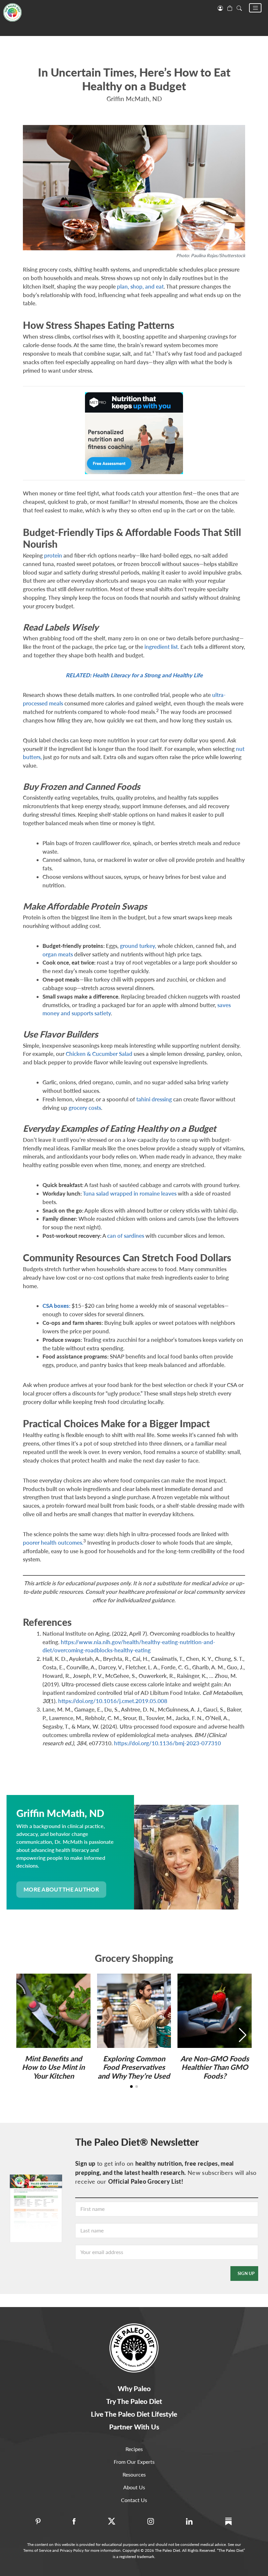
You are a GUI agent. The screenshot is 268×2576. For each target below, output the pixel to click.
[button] (255, 8)
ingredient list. (162, 647)
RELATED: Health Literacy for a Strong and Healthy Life (134, 675)
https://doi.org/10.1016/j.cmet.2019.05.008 (113, 1701)
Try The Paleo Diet (134, 2401)
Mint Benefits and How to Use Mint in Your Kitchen (53, 2067)
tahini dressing (154, 1099)
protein (53, 555)
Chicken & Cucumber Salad (99, 1054)
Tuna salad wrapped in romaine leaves (130, 1193)
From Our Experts (134, 2462)
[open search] (239, 8)
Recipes (134, 2449)
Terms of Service (37, 2550)
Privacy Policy (72, 2550)
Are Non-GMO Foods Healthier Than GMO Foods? (215, 2067)
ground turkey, (138, 946)
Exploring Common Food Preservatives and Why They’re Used (134, 2067)
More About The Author (61, 1889)
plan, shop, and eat (140, 286)
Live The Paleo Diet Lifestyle (134, 2414)
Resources (134, 2474)
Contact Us (134, 2500)
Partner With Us (134, 2427)
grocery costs (85, 1108)
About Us (134, 2487)
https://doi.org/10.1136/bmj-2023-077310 (167, 1743)
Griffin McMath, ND (134, 99)
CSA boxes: (56, 1306)
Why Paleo (134, 2388)
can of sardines (126, 1236)
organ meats (58, 954)
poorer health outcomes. (53, 1543)
